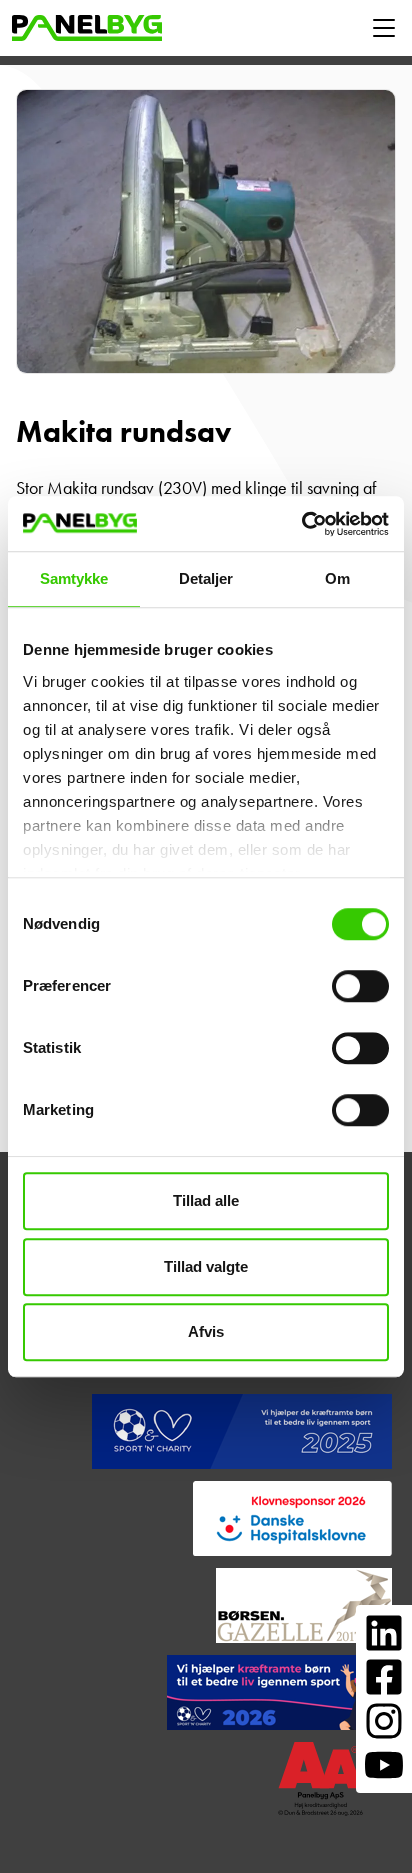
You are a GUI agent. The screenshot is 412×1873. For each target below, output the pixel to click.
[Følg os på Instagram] (384, 1721)
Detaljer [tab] (206, 578)
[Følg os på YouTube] (384, 1765)
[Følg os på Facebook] (384, 1677)
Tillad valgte (206, 1266)
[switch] (360, 986)
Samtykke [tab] (74, 578)
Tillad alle (206, 1200)
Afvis (206, 1331)
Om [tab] (337, 578)
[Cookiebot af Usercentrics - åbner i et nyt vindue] (301, 524)
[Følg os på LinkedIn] (384, 1633)
